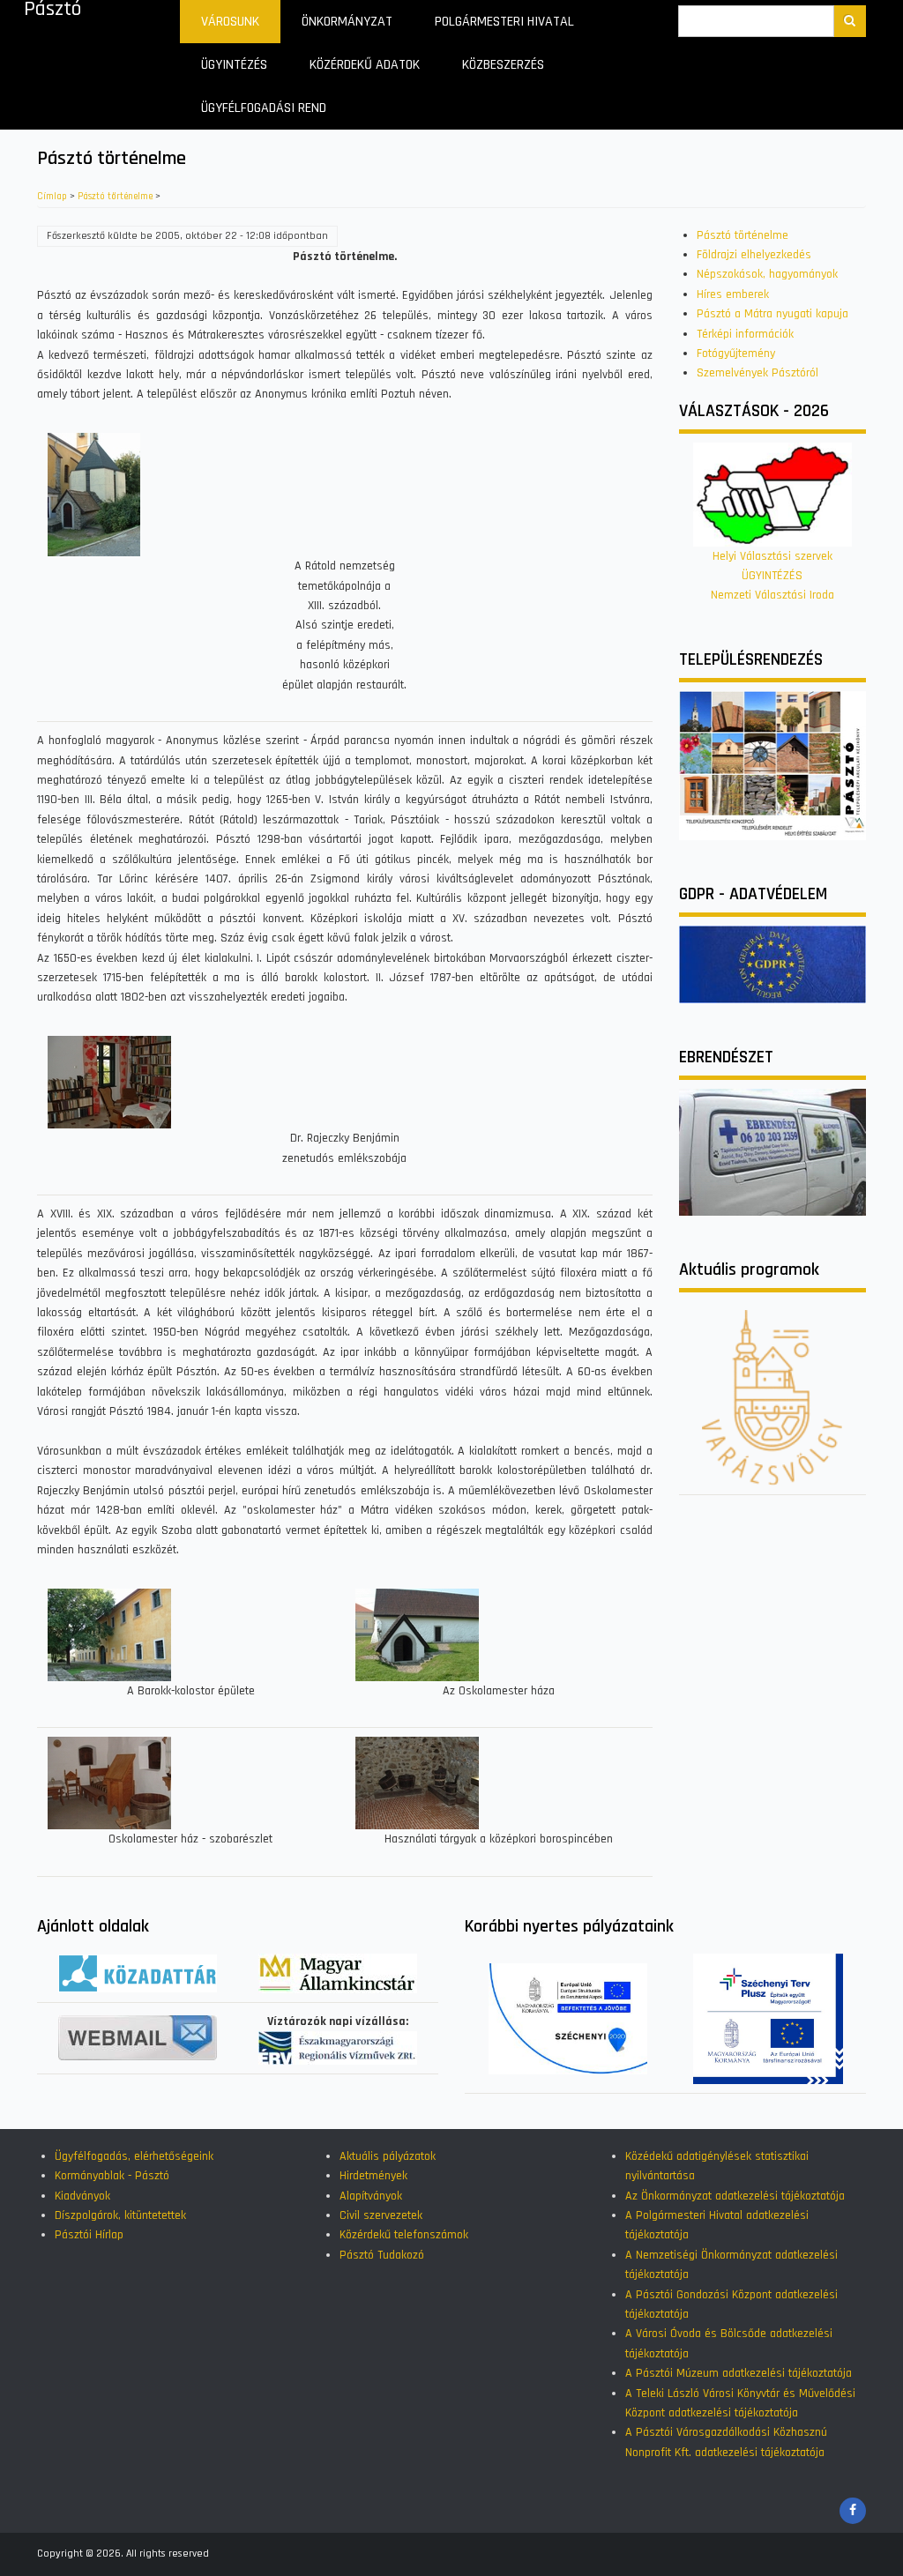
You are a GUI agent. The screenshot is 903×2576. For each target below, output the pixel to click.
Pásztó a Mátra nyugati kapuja (772, 314)
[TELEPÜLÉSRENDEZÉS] (773, 765)
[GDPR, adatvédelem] (773, 964)
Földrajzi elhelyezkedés (754, 255)
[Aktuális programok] (772, 1397)
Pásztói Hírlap (89, 2235)
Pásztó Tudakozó (382, 2255)
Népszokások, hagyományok (767, 274)
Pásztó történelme (115, 197)
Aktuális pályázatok (388, 2156)
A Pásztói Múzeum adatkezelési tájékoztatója (739, 2373)
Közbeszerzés (503, 65)
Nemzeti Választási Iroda (772, 595)
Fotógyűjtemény (736, 354)
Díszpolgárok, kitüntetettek (120, 2215)
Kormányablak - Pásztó (112, 2176)
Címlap (52, 197)
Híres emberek (733, 294)
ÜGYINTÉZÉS (772, 576)
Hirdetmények (373, 2176)
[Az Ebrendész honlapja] (773, 1152)
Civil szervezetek (381, 2215)
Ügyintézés (234, 65)
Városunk (230, 22)
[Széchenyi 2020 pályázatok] (568, 2018)
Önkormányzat (347, 22)
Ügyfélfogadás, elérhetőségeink (134, 2156)
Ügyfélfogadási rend (264, 108)
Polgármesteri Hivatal (504, 22)
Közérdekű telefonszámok (404, 2235)
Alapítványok (371, 2196)
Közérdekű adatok (365, 65)
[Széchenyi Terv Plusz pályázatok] (768, 2018)
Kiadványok (82, 2196)
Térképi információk (745, 334)
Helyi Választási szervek (772, 556)
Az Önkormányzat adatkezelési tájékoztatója (735, 2196)
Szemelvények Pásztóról (757, 373)
